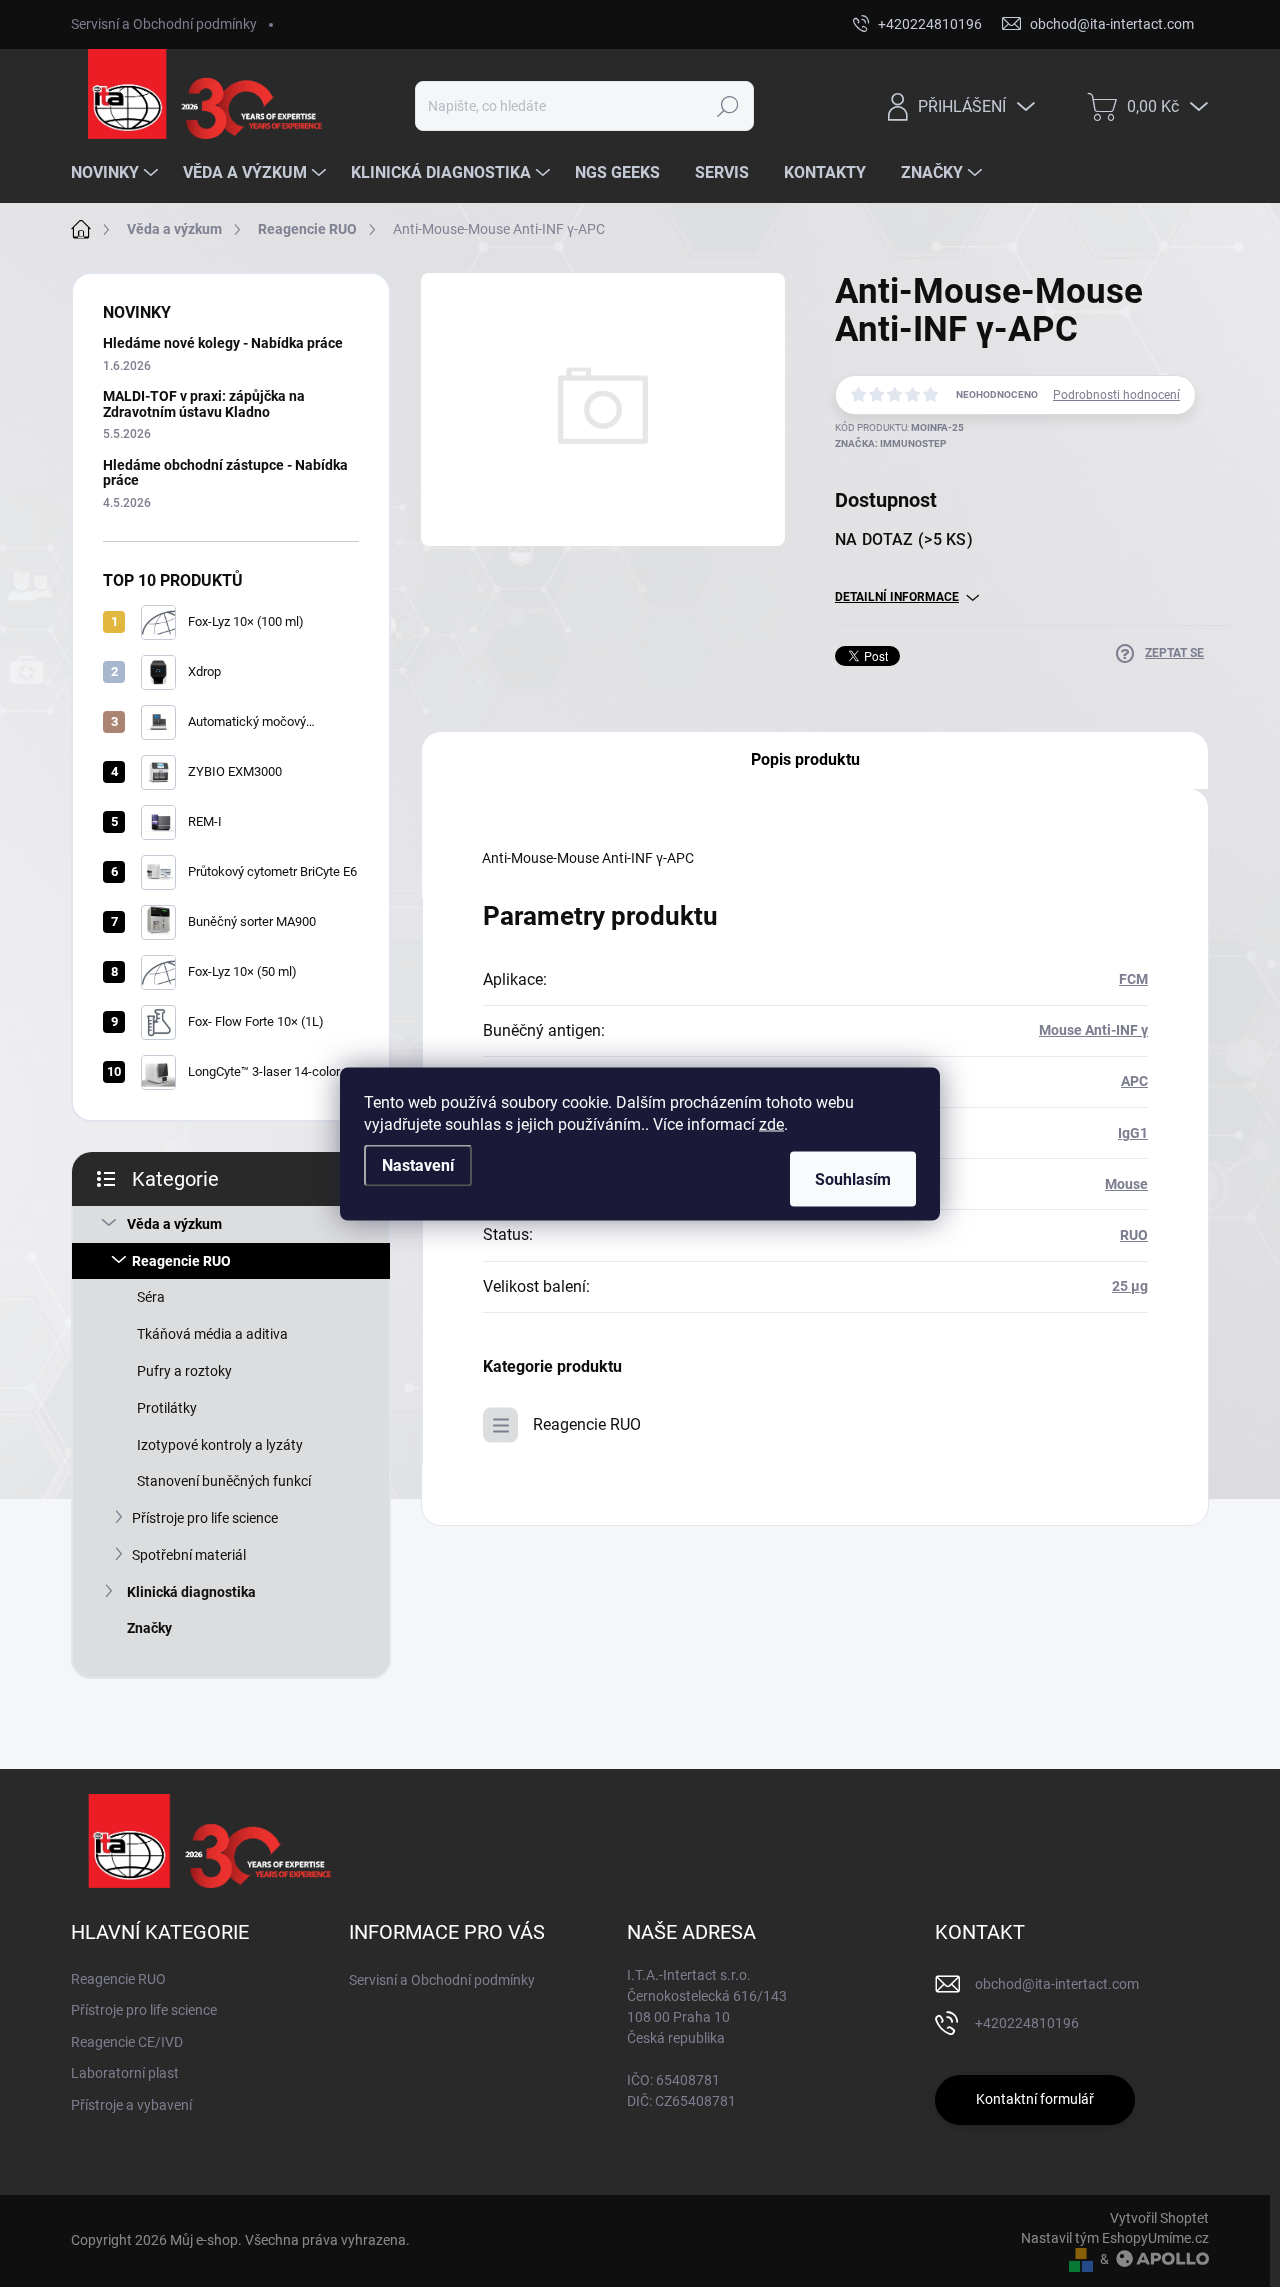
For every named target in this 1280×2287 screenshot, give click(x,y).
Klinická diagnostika (191, 1592)
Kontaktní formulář (1035, 2099)
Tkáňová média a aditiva (212, 1334)
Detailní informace (897, 597)
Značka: (890, 443)
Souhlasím (853, 1178)
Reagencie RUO (181, 1261)
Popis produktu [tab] (805, 759)
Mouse (1126, 1184)
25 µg (1130, 1286)
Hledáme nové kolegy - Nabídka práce (223, 343)
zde (771, 1123)
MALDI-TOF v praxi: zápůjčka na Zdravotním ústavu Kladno (204, 403)
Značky (149, 1628)
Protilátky (167, 1408)
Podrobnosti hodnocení (1116, 395)
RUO (1134, 1235)
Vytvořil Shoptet (1159, 2218)
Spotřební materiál (189, 1555)
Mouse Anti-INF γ (1093, 1030)
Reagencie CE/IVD (127, 2042)
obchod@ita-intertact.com (1057, 1984)
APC (1134, 1081)
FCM (1133, 979)
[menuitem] (117, 173)
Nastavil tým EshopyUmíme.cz (1115, 2238)
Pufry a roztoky (184, 1371)
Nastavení (418, 1164)
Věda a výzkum (174, 1224)
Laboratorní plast (125, 2073)
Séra (151, 1297)
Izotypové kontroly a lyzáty (220, 1445)
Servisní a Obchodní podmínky (164, 24)
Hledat (727, 106)
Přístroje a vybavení (131, 2105)
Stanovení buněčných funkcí (224, 1481)
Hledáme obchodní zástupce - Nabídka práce (225, 472)
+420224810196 (1027, 2023)
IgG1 (1133, 1133)
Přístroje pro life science (205, 1518)
